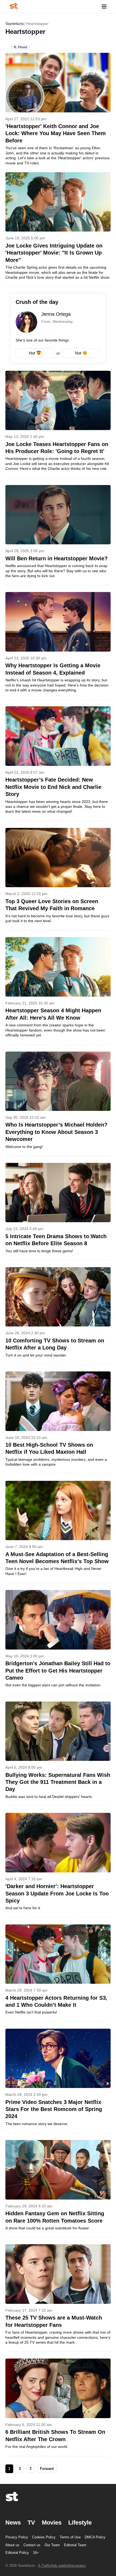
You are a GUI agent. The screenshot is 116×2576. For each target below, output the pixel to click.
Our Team (52, 2545)
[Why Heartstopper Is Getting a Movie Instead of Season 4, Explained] (58, 646)
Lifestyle (80, 2523)
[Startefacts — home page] (14, 6)
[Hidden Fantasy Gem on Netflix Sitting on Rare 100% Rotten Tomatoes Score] (58, 2189)
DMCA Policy (95, 2537)
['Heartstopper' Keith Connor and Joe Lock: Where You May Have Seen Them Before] (58, 105)
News (13, 2523)
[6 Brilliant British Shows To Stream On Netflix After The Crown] (58, 2407)
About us (12, 2545)
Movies (52, 2523)
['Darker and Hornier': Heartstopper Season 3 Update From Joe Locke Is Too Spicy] (58, 1865)
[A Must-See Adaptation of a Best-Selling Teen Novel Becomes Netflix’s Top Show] (58, 1532)
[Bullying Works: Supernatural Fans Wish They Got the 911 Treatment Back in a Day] (58, 1754)
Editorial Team (75, 2545)
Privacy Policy (17, 2537)
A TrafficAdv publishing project (62, 2566)
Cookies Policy (44, 2537)
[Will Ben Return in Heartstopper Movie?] (58, 535)
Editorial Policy (17, 2553)
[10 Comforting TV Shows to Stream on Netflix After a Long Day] (58, 1316)
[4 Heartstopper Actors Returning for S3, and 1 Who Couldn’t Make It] (58, 1973)
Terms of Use (70, 2537)
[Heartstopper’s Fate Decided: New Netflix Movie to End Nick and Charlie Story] (58, 763)
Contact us (32, 2545)
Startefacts (15, 24)
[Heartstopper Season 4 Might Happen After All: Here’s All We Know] (58, 991)
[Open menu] (104, 6)
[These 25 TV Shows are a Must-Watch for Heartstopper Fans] (58, 2298)
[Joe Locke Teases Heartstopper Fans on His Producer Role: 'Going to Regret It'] (58, 424)
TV (31, 2523)
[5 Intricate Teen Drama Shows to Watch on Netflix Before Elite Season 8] (58, 1211)
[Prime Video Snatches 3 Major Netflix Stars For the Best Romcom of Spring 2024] (58, 2081)
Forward (47, 2469)
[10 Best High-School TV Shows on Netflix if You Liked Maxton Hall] (58, 1423)
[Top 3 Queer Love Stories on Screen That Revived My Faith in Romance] (58, 879)
